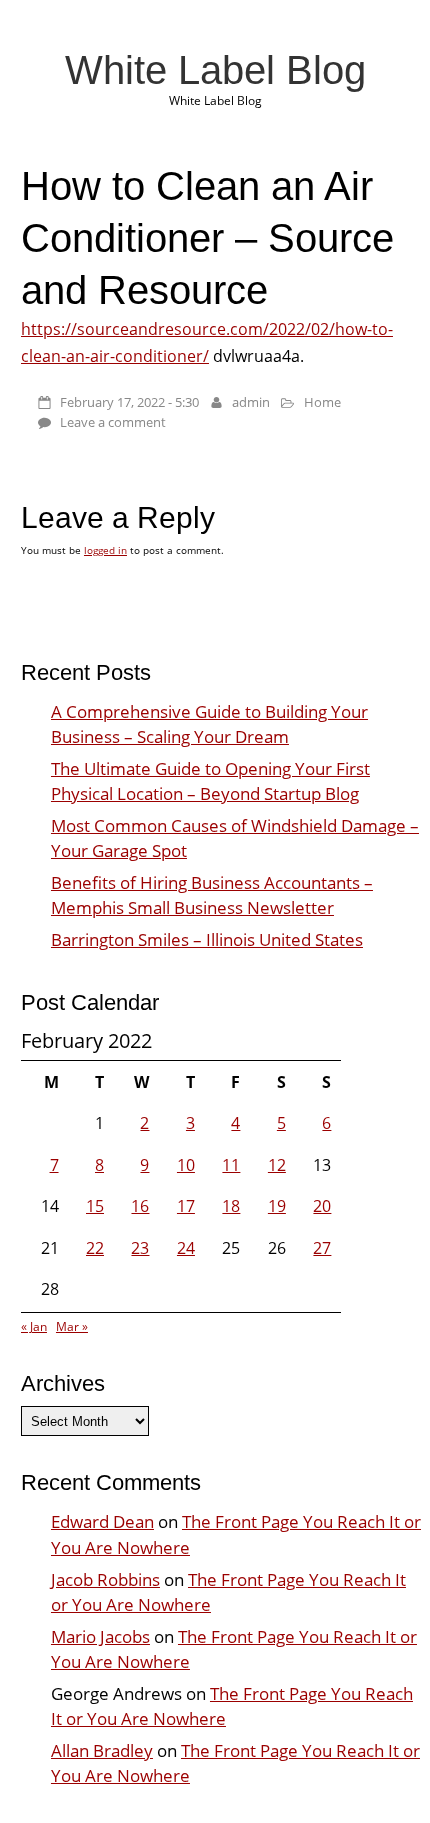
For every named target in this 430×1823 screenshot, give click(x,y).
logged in (105, 550)
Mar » (72, 1326)
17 (186, 1206)
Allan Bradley (102, 1750)
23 (140, 1248)
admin (251, 402)
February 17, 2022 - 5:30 (129, 402)
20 (322, 1206)
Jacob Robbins (105, 1579)
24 (186, 1248)
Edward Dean (102, 1521)
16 (140, 1206)
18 (231, 1206)
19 (277, 1206)
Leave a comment (113, 422)
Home (322, 402)
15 (95, 1206)
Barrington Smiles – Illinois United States (207, 939)
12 (277, 1165)
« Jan (34, 1326)
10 (186, 1165)
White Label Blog (215, 70)
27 (322, 1248)
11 (231, 1165)
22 (95, 1248)
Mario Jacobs (100, 1636)
